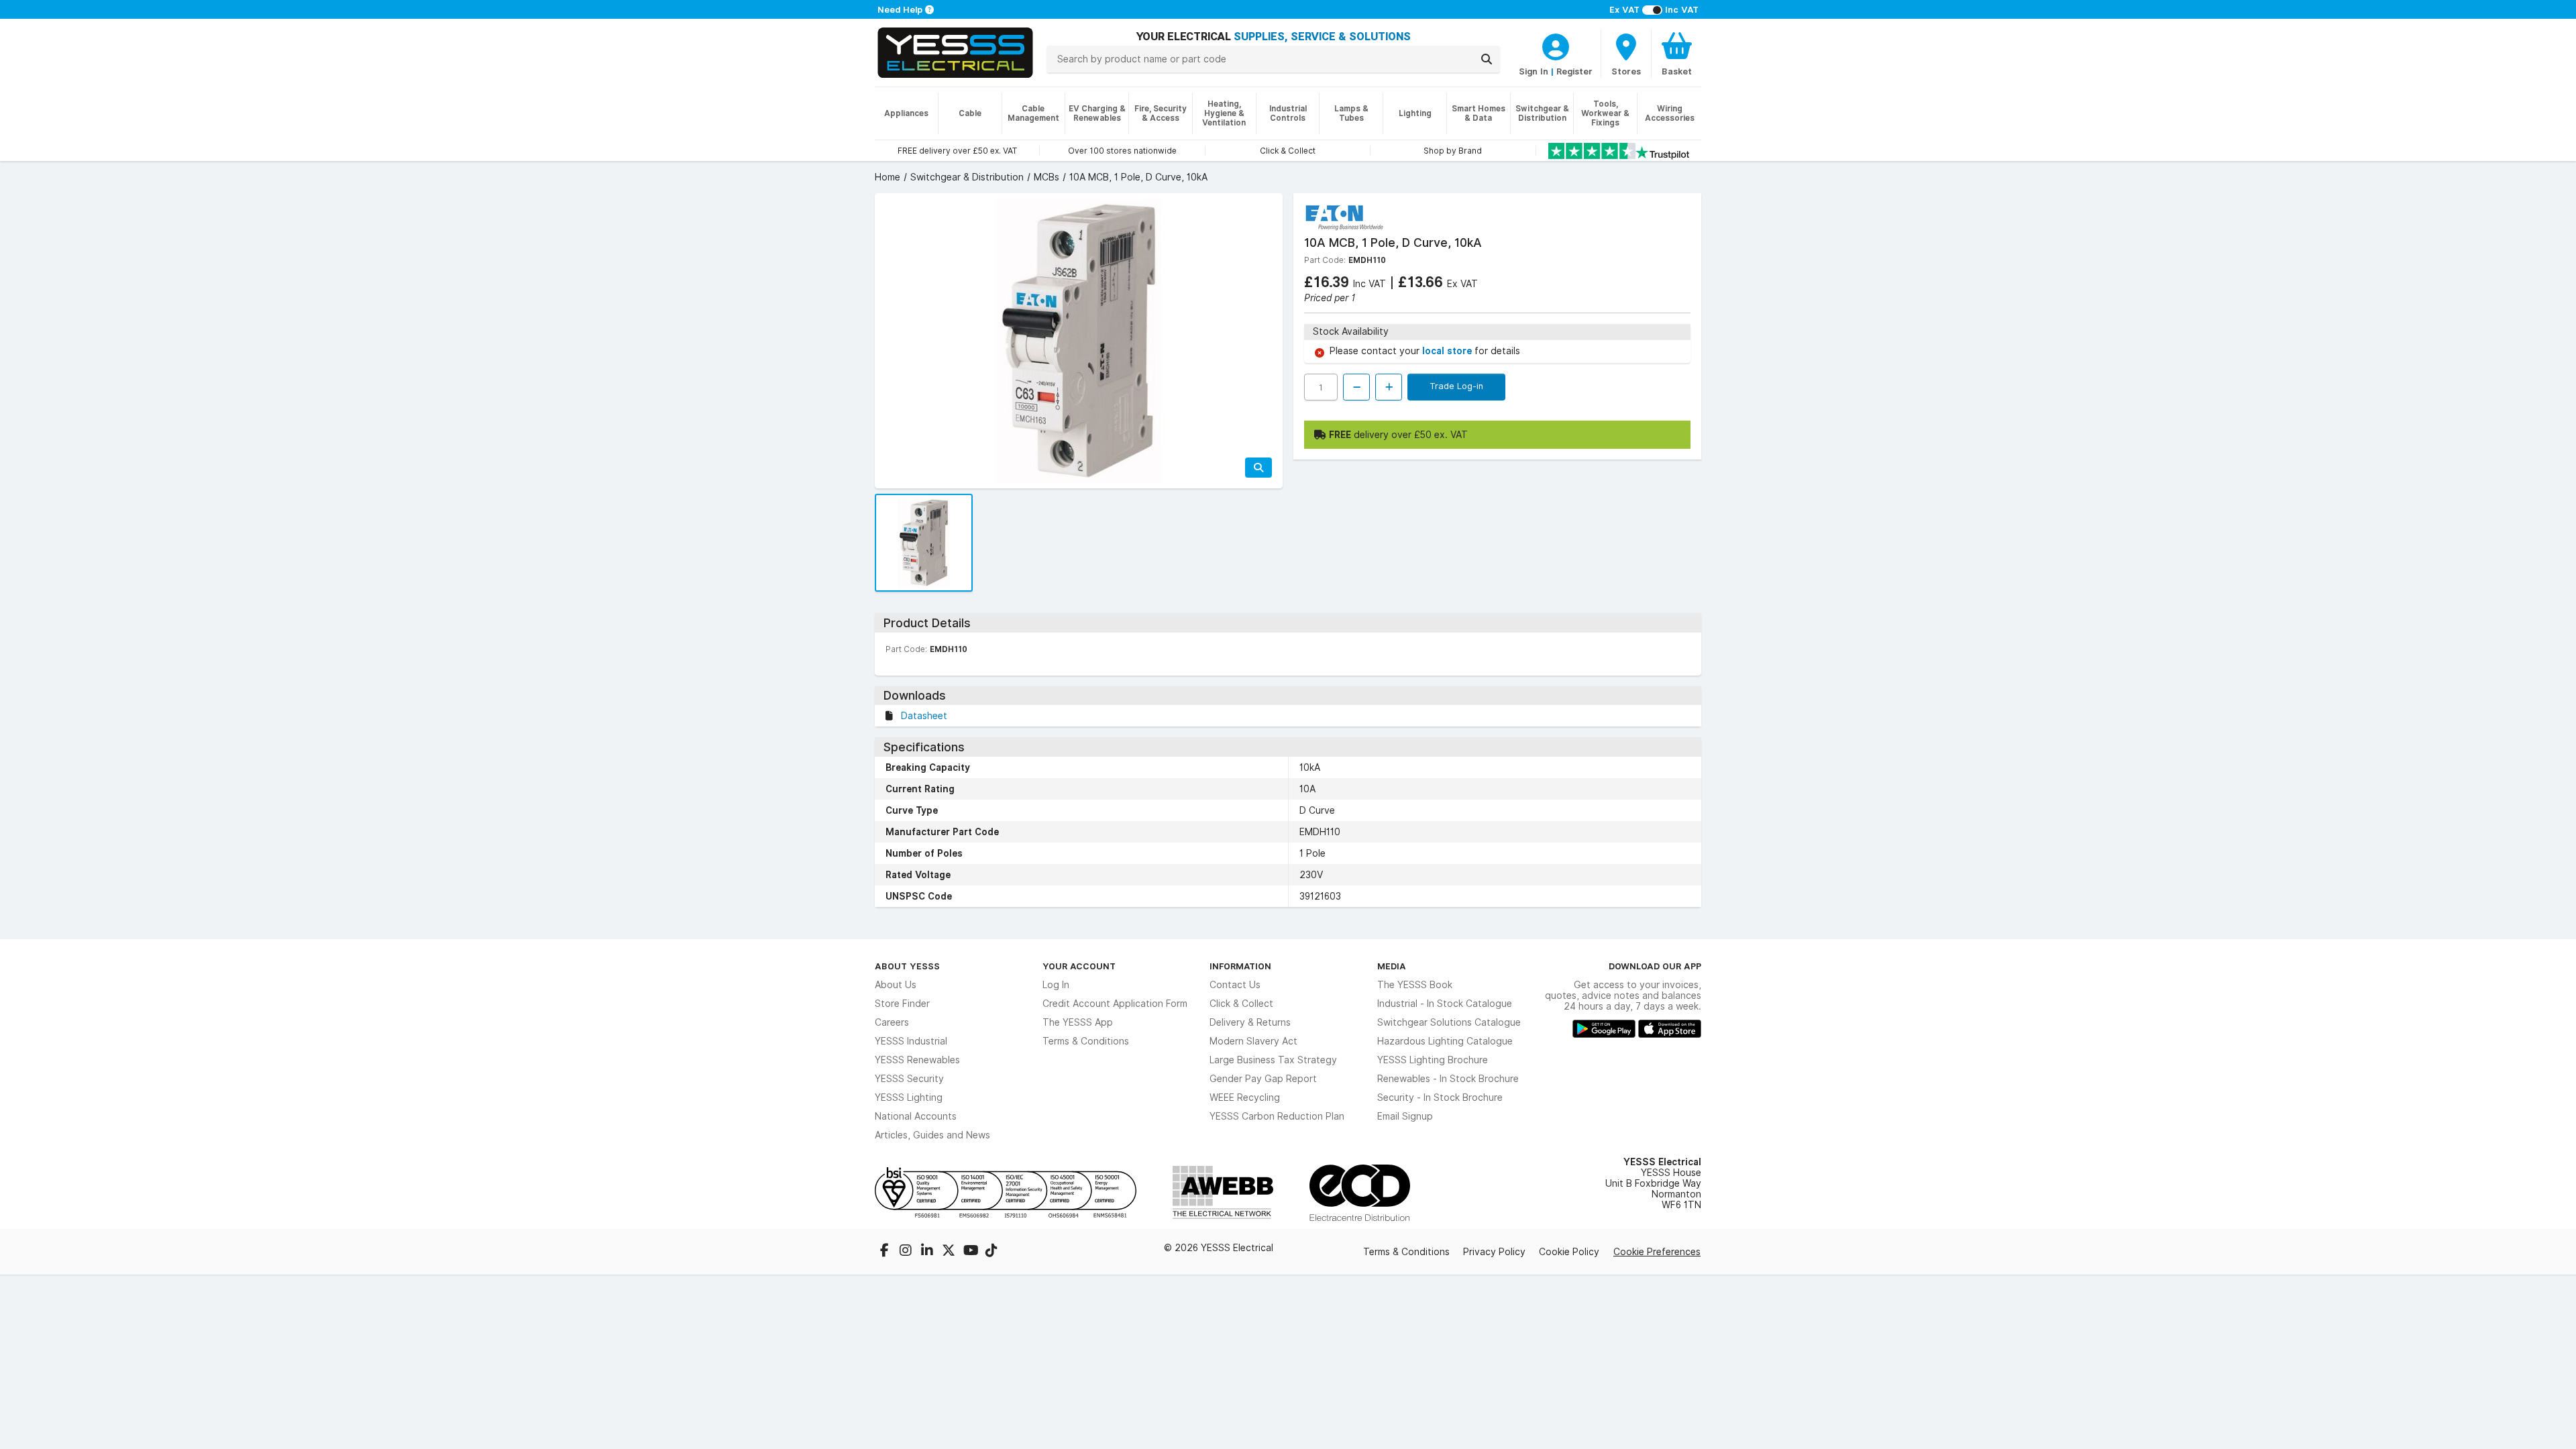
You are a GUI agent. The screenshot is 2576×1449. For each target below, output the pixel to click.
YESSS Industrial (911, 1041)
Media (1392, 966)
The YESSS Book (1415, 985)
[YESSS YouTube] (971, 1252)
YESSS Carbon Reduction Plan (1277, 1116)
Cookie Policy (1569, 1252)
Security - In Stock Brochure (1440, 1097)
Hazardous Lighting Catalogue (1445, 1041)
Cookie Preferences (1657, 1252)
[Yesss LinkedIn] (928, 1252)
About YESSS (907, 966)
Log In (1056, 985)
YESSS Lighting (909, 1097)
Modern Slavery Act (1253, 1041)
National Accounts (916, 1116)
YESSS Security (909, 1079)
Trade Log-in (1456, 386)
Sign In (1534, 71)
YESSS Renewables (917, 1060)
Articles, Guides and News (932, 1135)
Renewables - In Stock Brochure (1448, 1079)
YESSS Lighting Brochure (1433, 1060)
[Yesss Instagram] (907, 1252)
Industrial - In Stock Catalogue (1445, 1004)
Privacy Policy (1494, 1252)
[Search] (1487, 59)
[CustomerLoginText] (1556, 45)
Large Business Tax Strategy (1273, 1060)
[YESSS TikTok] (991, 1252)
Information (1240, 966)
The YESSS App (1078, 1022)
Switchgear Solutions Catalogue (1449, 1022)
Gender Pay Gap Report (1263, 1079)
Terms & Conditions (1086, 1041)
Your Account (1079, 966)
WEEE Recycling (1245, 1097)
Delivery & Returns (1250, 1022)
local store (1448, 351)
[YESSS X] (950, 1252)
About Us (896, 985)
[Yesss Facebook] (885, 1252)
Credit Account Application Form (1115, 1004)
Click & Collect (1241, 1004)
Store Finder (902, 1004)
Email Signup (1405, 1116)
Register (1574, 71)
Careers (892, 1022)
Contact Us (1235, 985)
